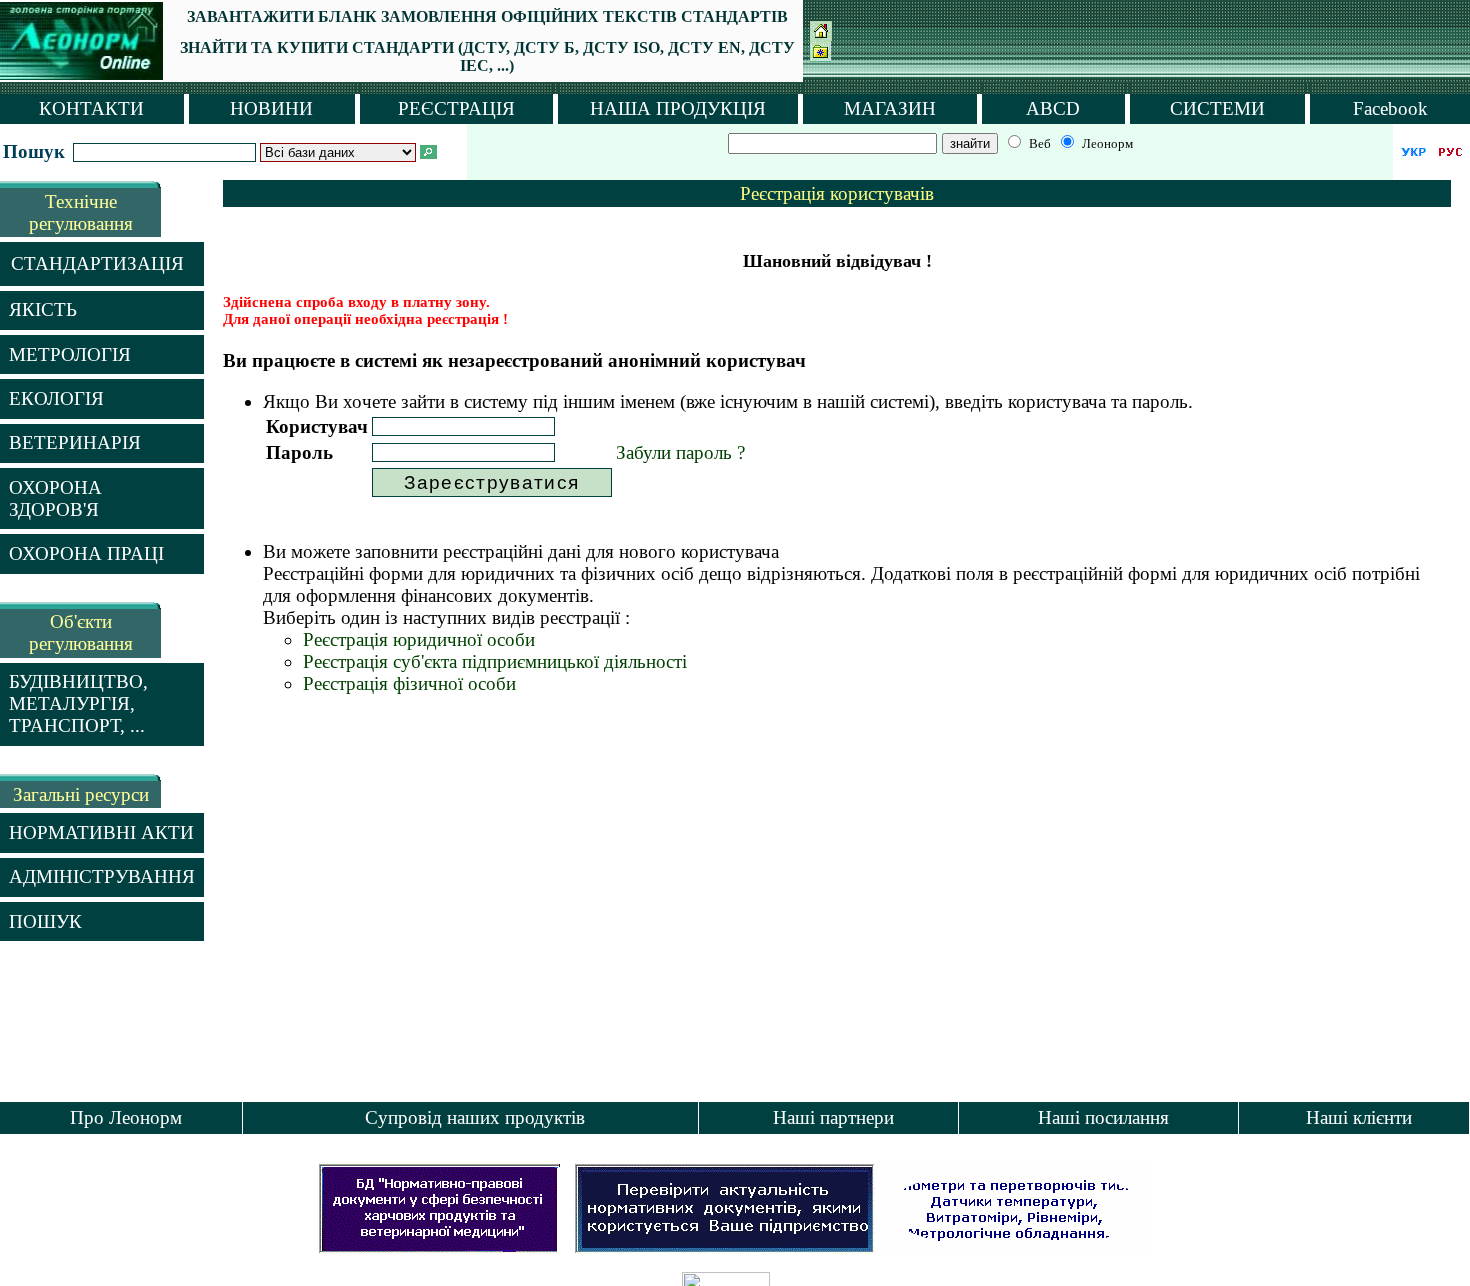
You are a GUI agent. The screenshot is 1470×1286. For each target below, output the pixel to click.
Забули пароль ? (680, 452)
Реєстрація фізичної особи (409, 683)
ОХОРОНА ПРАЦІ (86, 553)
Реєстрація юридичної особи (419, 639)
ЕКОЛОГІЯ (56, 398)
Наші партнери (833, 1117)
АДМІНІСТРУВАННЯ (102, 876)
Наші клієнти (1359, 1117)
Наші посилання (1103, 1117)
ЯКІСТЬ (43, 309)
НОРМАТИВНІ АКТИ (101, 832)
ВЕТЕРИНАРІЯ (75, 442)
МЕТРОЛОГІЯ (70, 354)
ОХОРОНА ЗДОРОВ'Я (55, 498)
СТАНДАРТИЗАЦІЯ (97, 263)
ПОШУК (45, 921)
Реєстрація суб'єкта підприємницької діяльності (495, 661)
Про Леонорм (126, 1117)
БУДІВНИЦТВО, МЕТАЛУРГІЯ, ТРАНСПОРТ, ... (78, 703)
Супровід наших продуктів (475, 1117)
